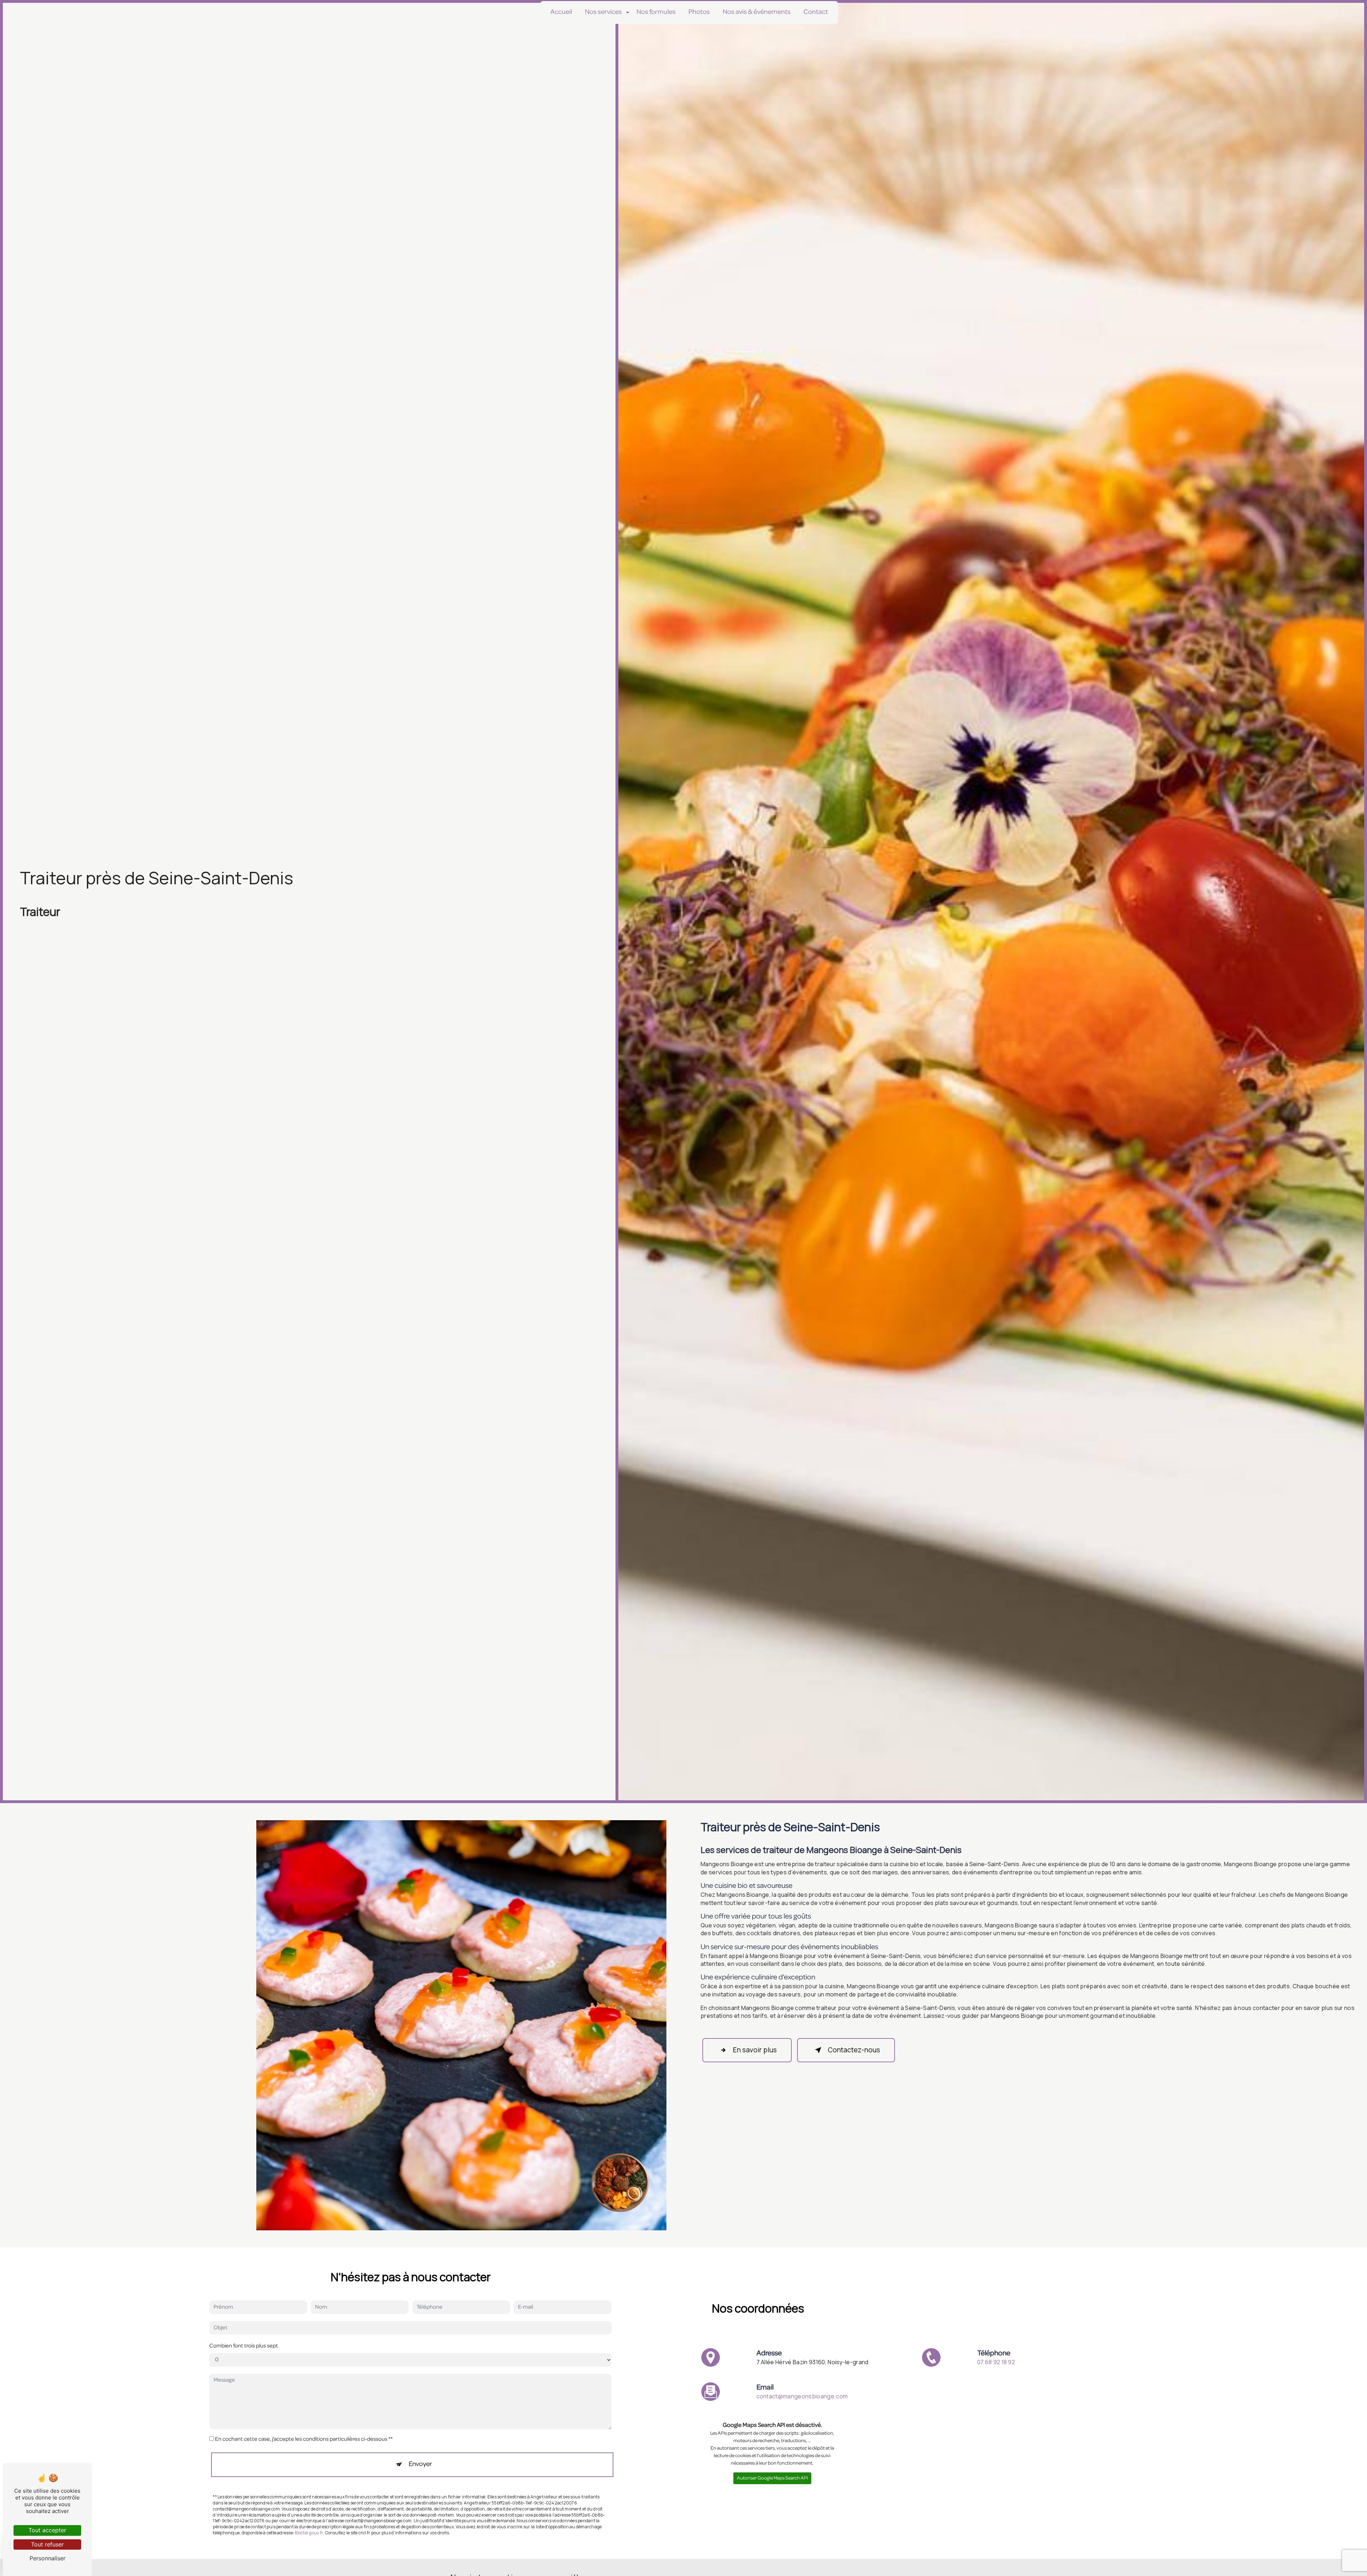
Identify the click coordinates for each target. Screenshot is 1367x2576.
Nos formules (656, 12)
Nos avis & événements (757, 12)
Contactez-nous (854, 2050)
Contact (816, 12)
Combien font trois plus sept (244, 2346)
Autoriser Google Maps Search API (772, 2479)
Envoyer (420, 2465)
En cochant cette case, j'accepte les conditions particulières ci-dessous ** (304, 2440)
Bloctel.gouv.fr (309, 2533)
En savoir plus (755, 2050)
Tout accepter (47, 2530)
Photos (699, 12)
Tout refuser (47, 2544)
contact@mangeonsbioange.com (802, 2396)
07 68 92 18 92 (996, 2362)
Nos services (603, 12)
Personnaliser (48, 2558)
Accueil (561, 12)
